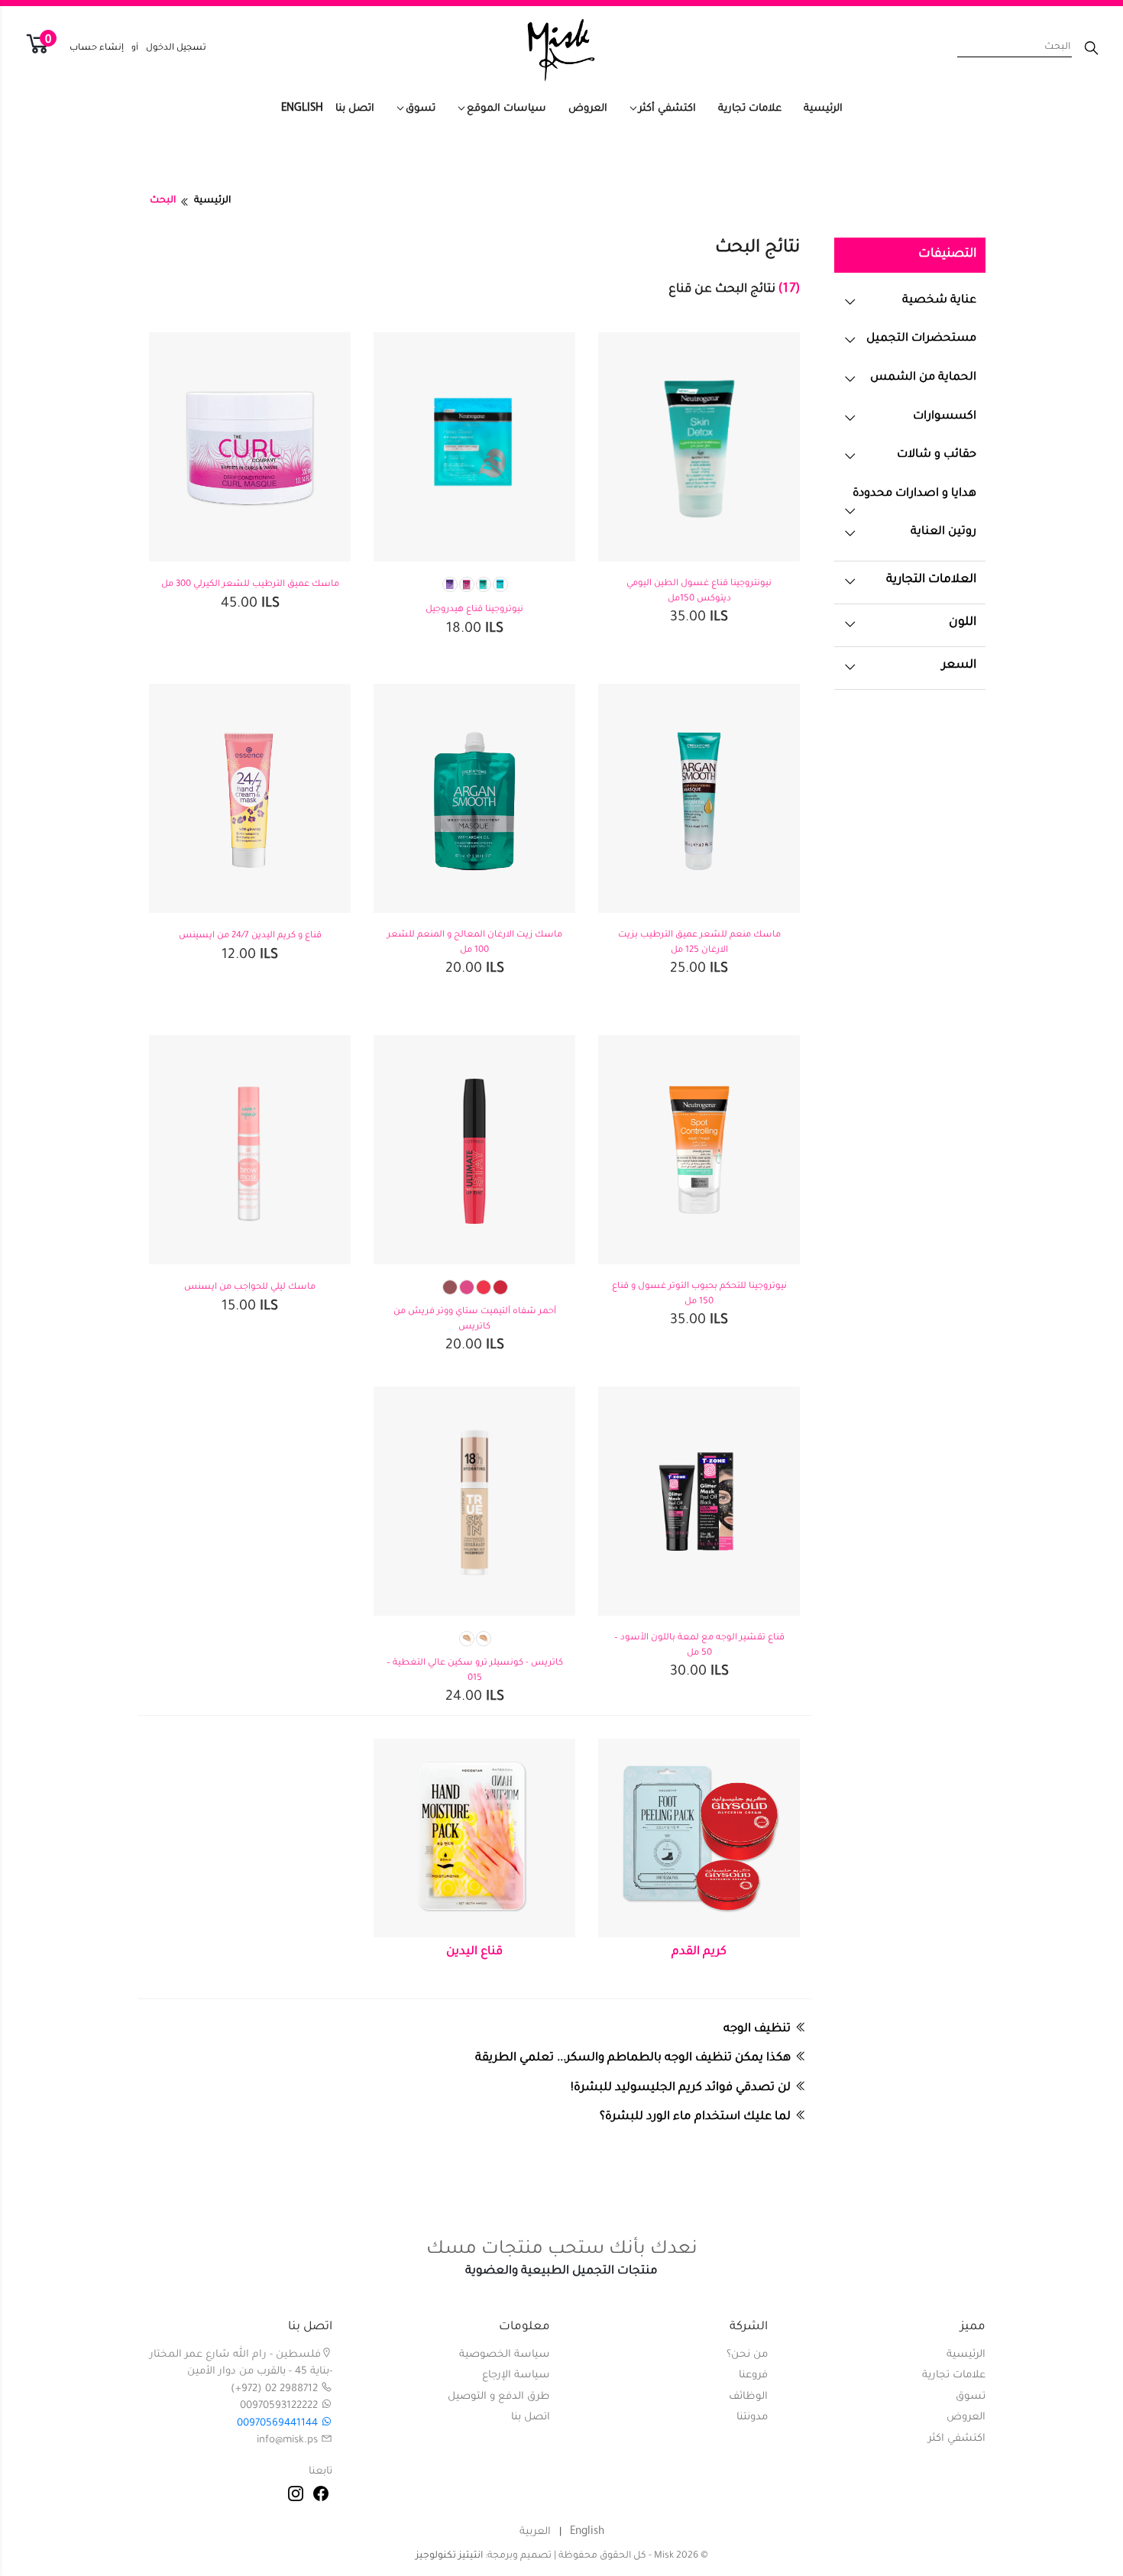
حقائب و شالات (937, 455)
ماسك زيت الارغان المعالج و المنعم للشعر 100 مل (475, 943)
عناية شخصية (939, 301)
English (302, 108)
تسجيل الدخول (176, 49)
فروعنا (753, 2375)
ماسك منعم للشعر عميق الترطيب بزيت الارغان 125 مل (699, 943)
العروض (588, 109)
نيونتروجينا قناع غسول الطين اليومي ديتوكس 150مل (699, 592)
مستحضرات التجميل (921, 339)
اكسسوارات (945, 417)
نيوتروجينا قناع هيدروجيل (474, 610)
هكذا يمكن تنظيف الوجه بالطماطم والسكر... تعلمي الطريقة (633, 2058)
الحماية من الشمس (923, 378)
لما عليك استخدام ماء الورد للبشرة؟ (695, 2117)
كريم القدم (699, 1952)
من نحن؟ (747, 2355)
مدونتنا (752, 2417)
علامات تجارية (750, 109)
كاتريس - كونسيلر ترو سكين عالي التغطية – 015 (475, 1671)
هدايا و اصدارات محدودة (914, 494)
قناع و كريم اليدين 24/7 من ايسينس (250, 936)
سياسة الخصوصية (505, 2355)
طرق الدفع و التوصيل (499, 2397)
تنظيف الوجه (757, 2029)
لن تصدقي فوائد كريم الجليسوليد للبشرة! (681, 2088)
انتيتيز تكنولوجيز (449, 2556)
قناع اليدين (474, 1952)
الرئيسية (823, 109)
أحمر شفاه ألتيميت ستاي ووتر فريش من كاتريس (475, 1320)
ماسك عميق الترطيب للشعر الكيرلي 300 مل (250, 585)
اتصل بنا (355, 109)
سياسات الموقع (506, 109)
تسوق (421, 109)
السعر (959, 666)
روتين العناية (943, 532)
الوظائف (748, 2397)
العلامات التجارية (931, 580)
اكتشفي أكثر (667, 109)
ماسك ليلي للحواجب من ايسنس (250, 1288)
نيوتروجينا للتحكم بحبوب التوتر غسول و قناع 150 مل (699, 1294)
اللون (963, 623)
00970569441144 (279, 2424)
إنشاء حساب (97, 49)
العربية (535, 2532)
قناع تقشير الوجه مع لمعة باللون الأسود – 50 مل (699, 1646)
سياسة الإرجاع (516, 2375)
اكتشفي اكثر (957, 2439)
